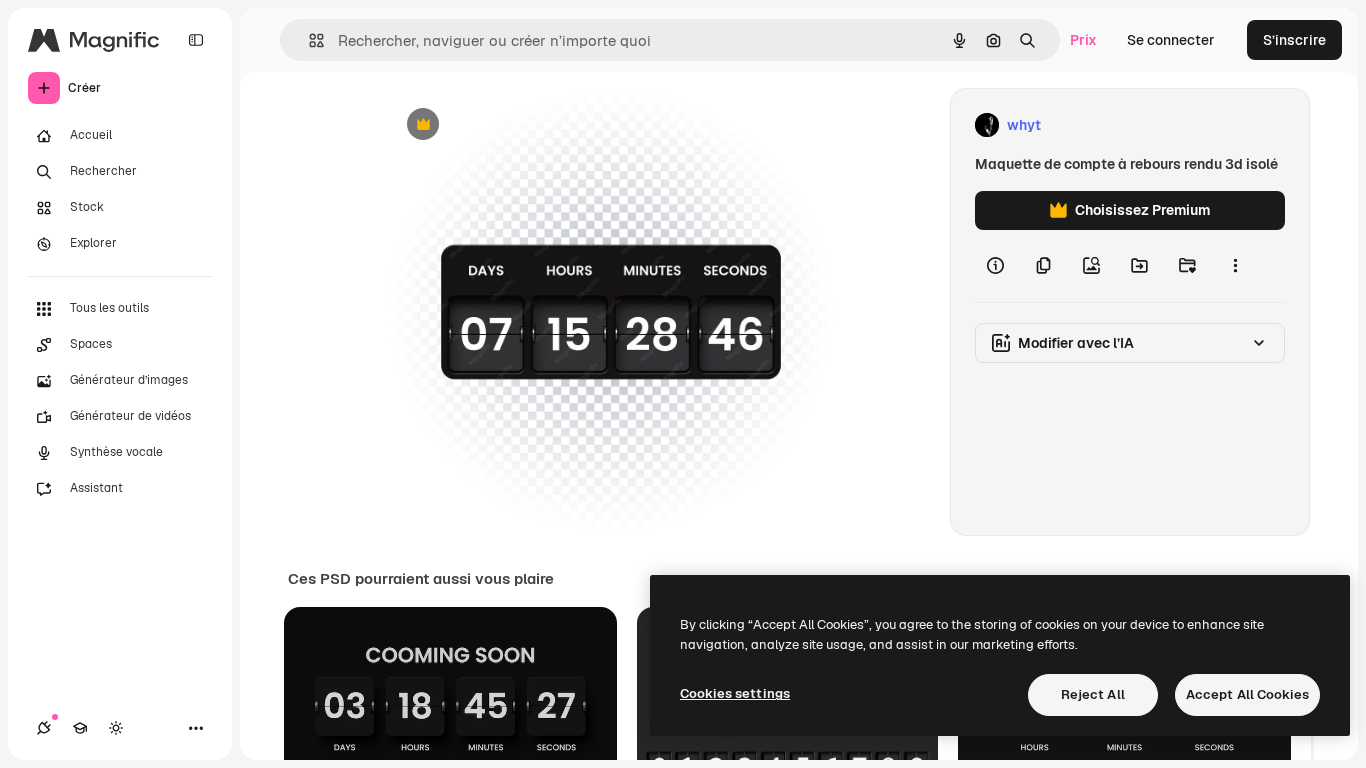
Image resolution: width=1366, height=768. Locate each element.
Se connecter (1171, 40)
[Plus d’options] (1235, 266)
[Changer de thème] (116, 728)
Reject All (1093, 694)
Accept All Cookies (1247, 694)
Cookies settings (735, 693)
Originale (519, 125)
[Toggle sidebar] (196, 40)
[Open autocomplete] (308, 40)
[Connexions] (44, 728)
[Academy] (80, 728)
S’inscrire (1294, 40)
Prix (1083, 40)
